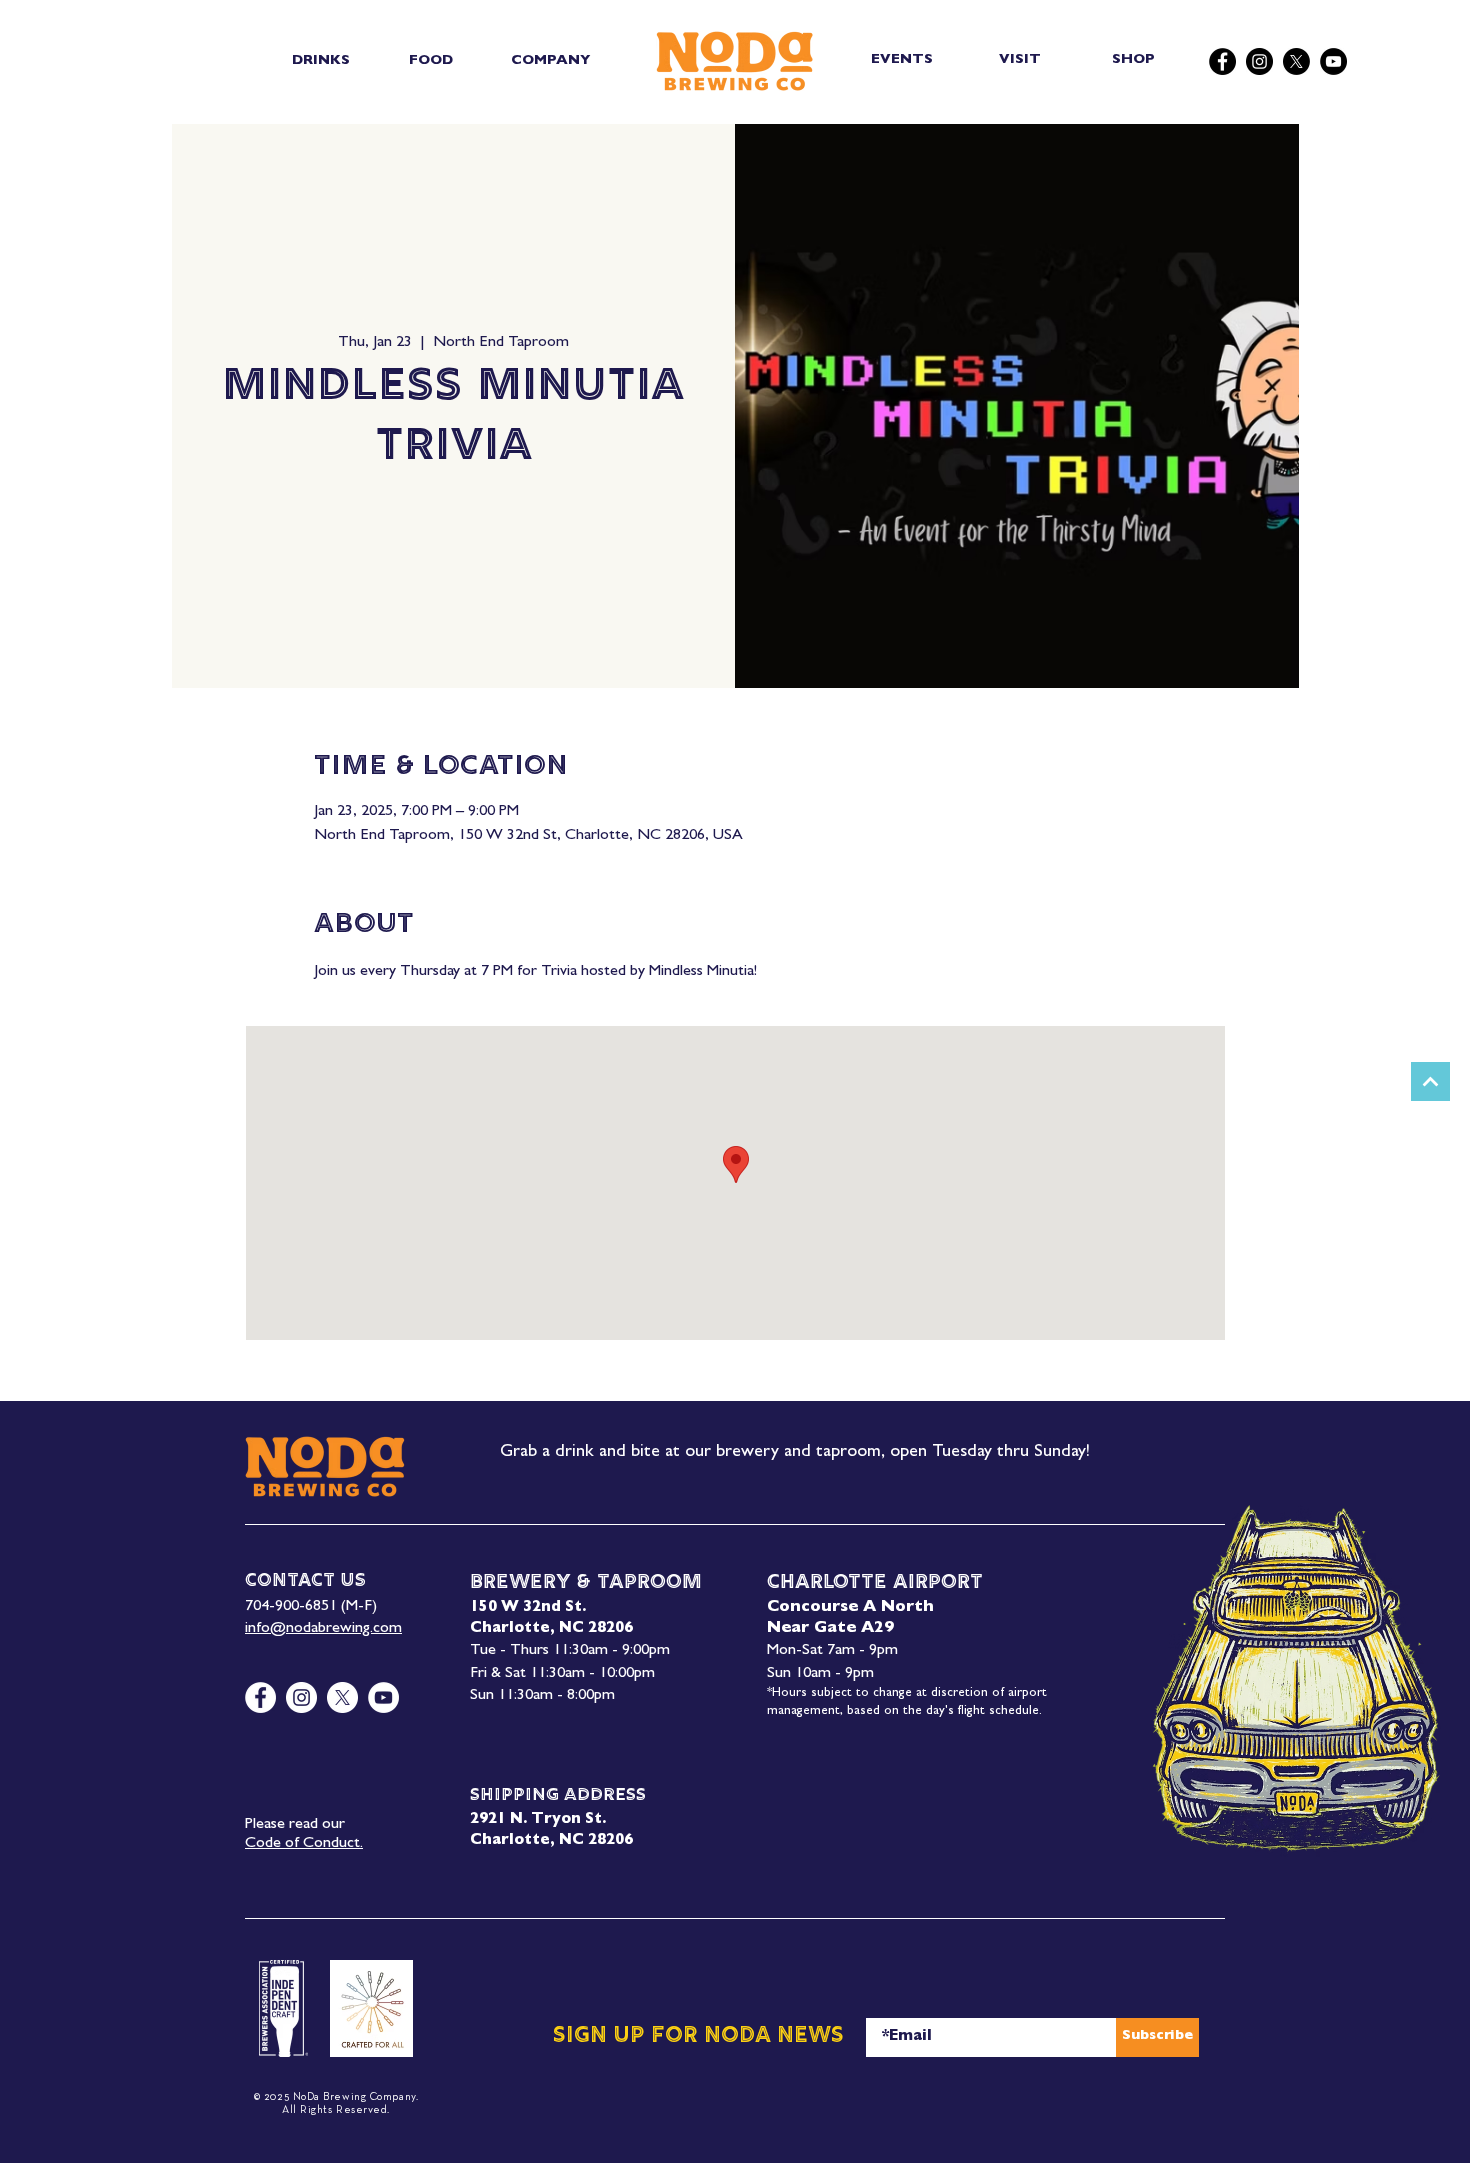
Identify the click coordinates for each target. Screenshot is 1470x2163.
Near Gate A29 (830, 1629)
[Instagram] (1259, 61)
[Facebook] (1222, 61)
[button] (320, 61)
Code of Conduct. (304, 1844)
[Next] (1430, 1081)
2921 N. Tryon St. (538, 1820)
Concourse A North (850, 1608)
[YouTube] (1333, 61)
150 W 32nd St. (528, 1608)
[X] (1296, 61)
